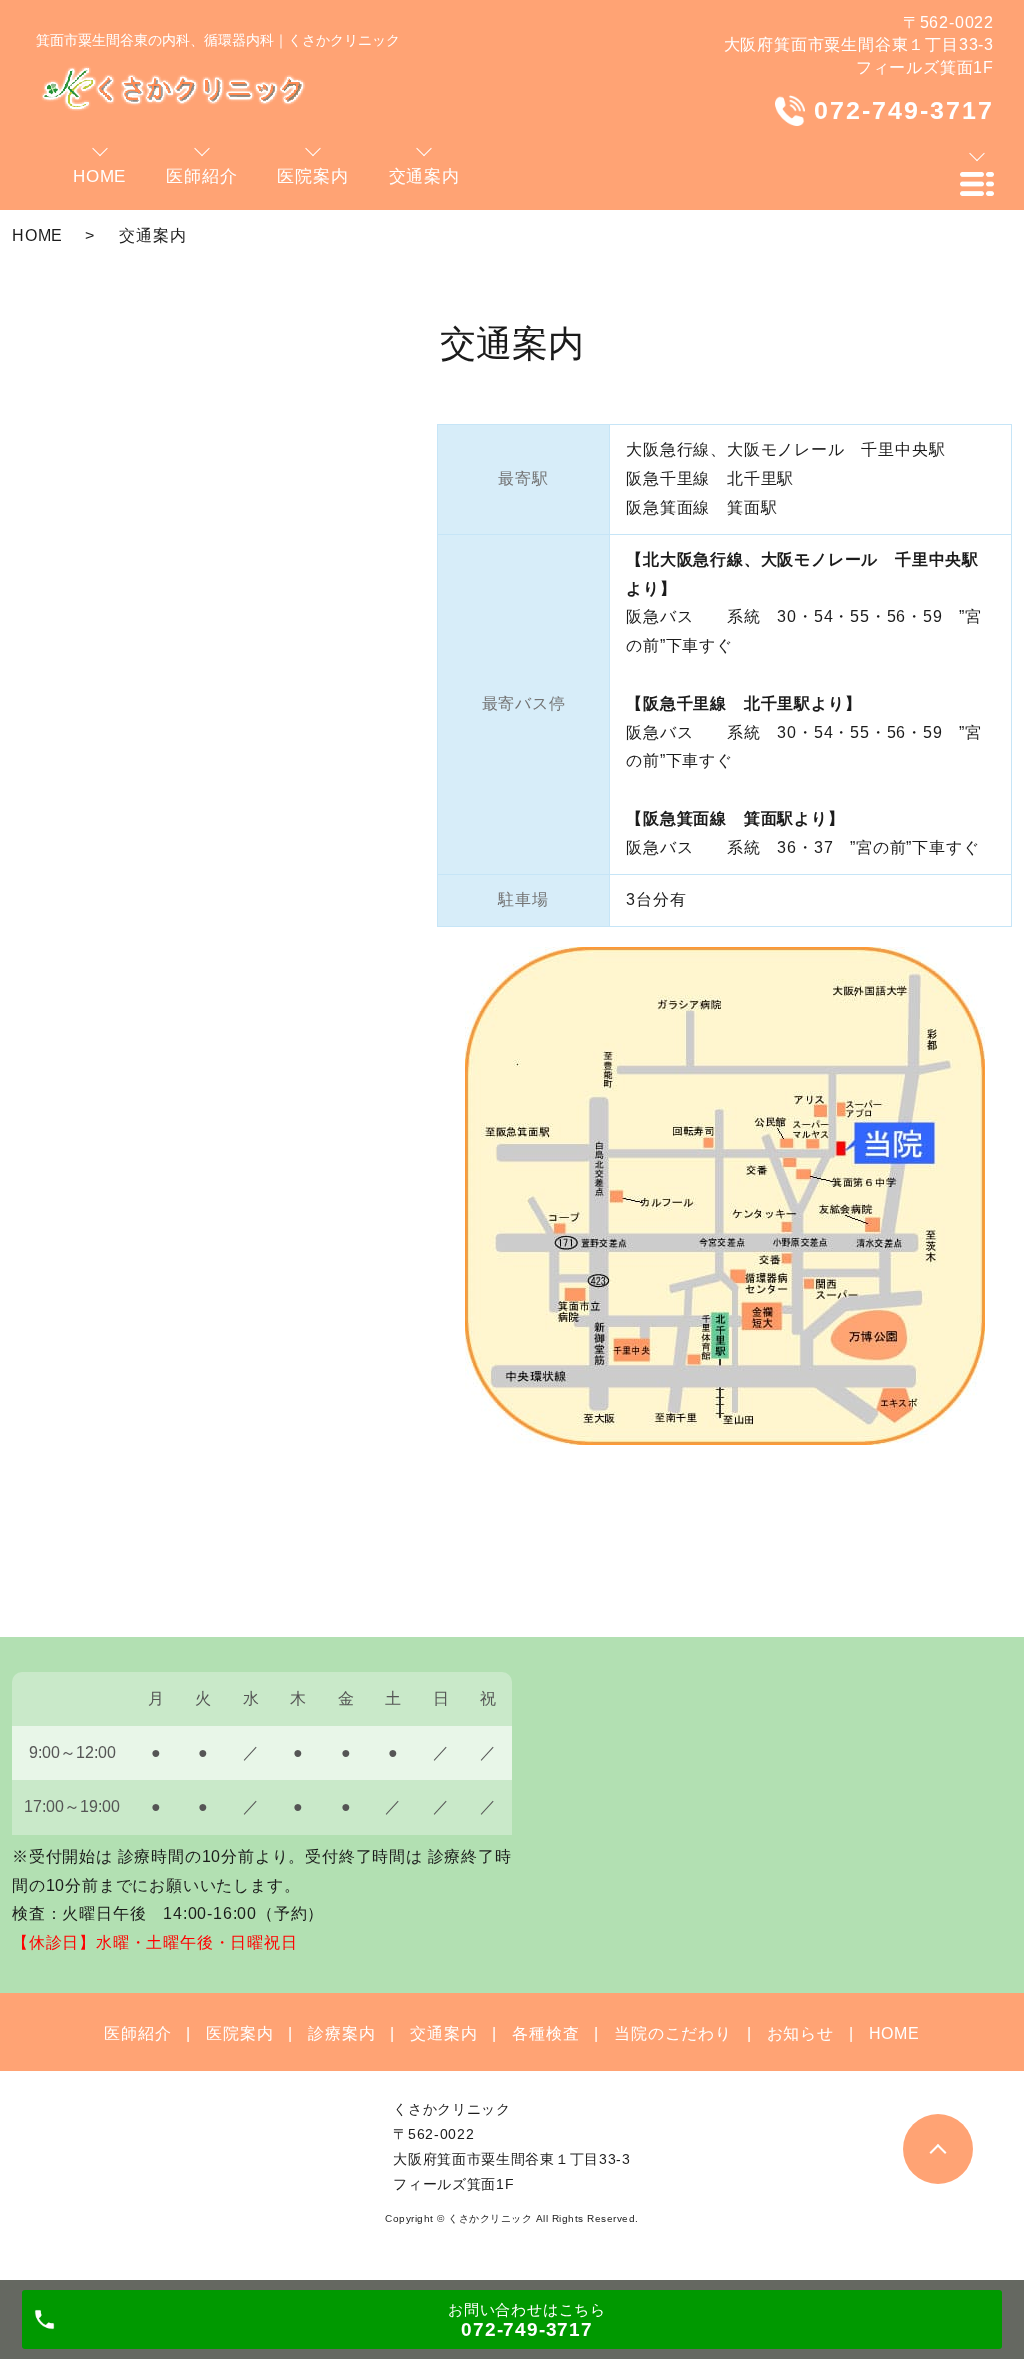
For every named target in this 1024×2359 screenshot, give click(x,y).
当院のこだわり (672, 2033)
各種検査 (545, 2033)
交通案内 (443, 2033)
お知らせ (800, 2033)
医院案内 (239, 2033)
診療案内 (341, 2033)
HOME (37, 235)
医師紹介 (137, 2033)
